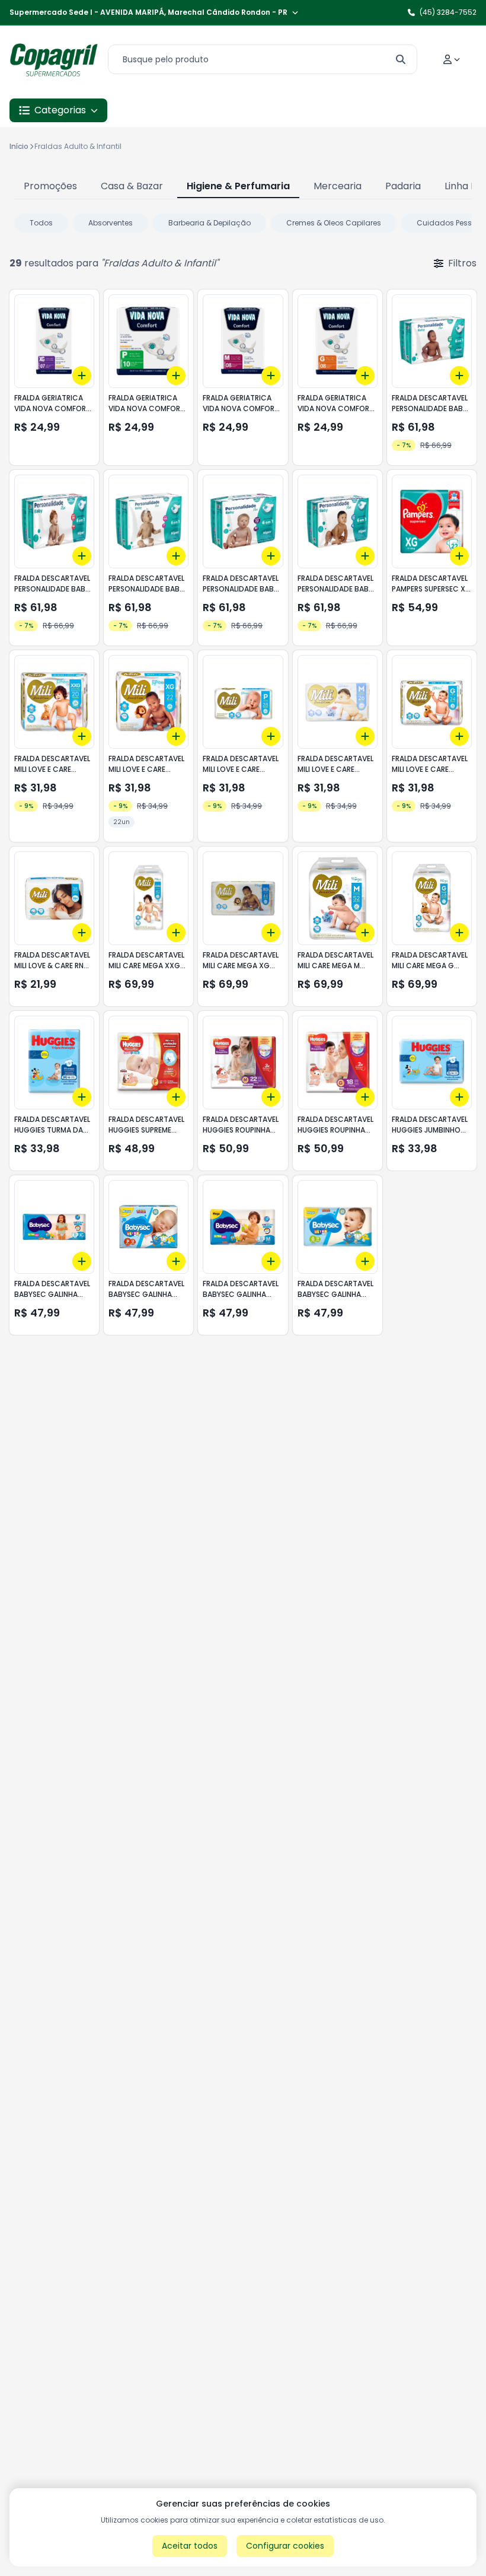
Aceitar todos (190, 2546)
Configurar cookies (285, 2546)
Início (19, 146)
